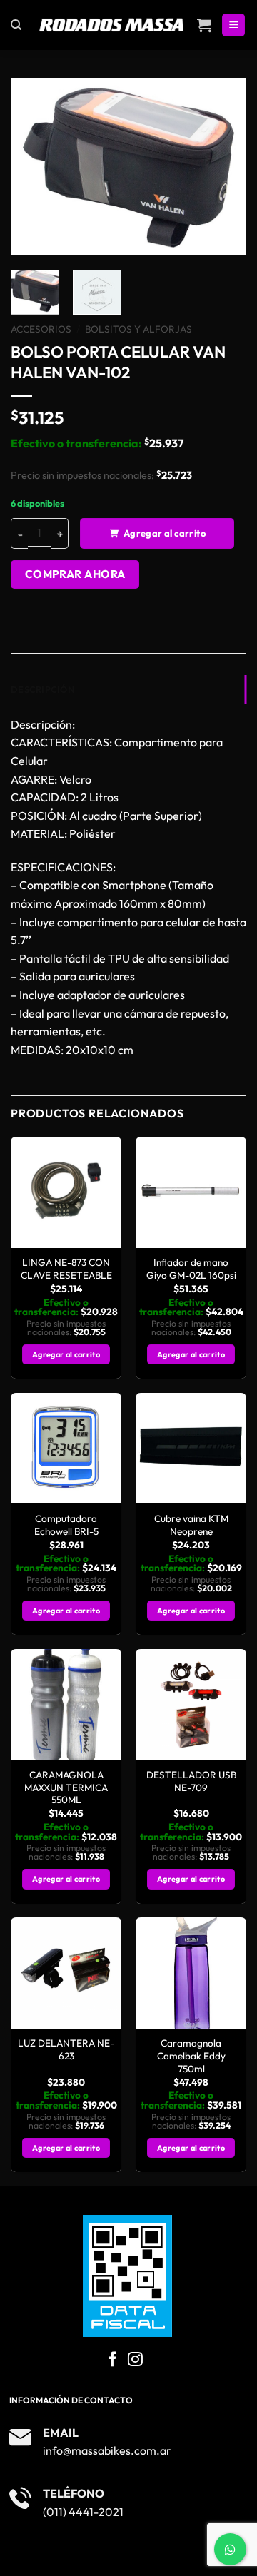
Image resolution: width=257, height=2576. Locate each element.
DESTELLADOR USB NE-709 (191, 1781)
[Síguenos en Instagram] (135, 2360)
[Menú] (233, 25)
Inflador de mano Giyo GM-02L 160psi (191, 1269)
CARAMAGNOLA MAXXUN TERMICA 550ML (66, 1788)
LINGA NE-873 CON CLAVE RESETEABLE (66, 1269)
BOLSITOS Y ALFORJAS (138, 329)
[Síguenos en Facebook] (112, 2360)
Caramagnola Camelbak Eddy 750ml (191, 2056)
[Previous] (34, 167)
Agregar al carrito (165, 533)
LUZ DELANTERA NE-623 (66, 2050)
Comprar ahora (75, 574)
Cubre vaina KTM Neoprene (191, 1525)
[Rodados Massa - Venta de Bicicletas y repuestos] (112, 25)
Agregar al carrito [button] (66, 1354)
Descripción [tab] (42, 689)
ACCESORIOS (41, 329)
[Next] (223, 167)
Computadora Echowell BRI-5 (66, 1525)
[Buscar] (16, 25)
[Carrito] (204, 25)
